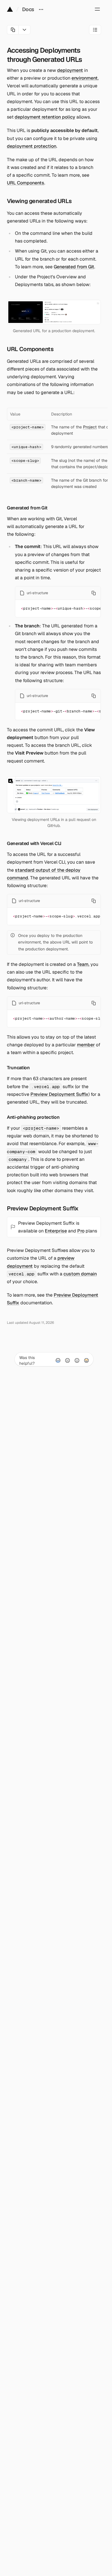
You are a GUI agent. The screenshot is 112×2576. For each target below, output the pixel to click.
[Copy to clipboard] (94, 593)
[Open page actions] (25, 30)
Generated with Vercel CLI (34, 843)
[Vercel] (10, 9)
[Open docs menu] (41, 9)
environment (85, 78)
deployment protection (32, 146)
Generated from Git (74, 267)
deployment (70, 70)
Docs (28, 9)
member (86, 1045)
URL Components (26, 183)
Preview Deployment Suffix (59, 1094)
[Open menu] (97, 9)
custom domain (80, 1274)
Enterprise (56, 1231)
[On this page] (95, 30)
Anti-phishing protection (33, 1117)
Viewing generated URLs (39, 201)
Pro (81, 1231)
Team (83, 964)
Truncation (18, 1068)
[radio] (58, 1360)
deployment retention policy (45, 117)
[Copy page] (13, 30)
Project (90, 427)
